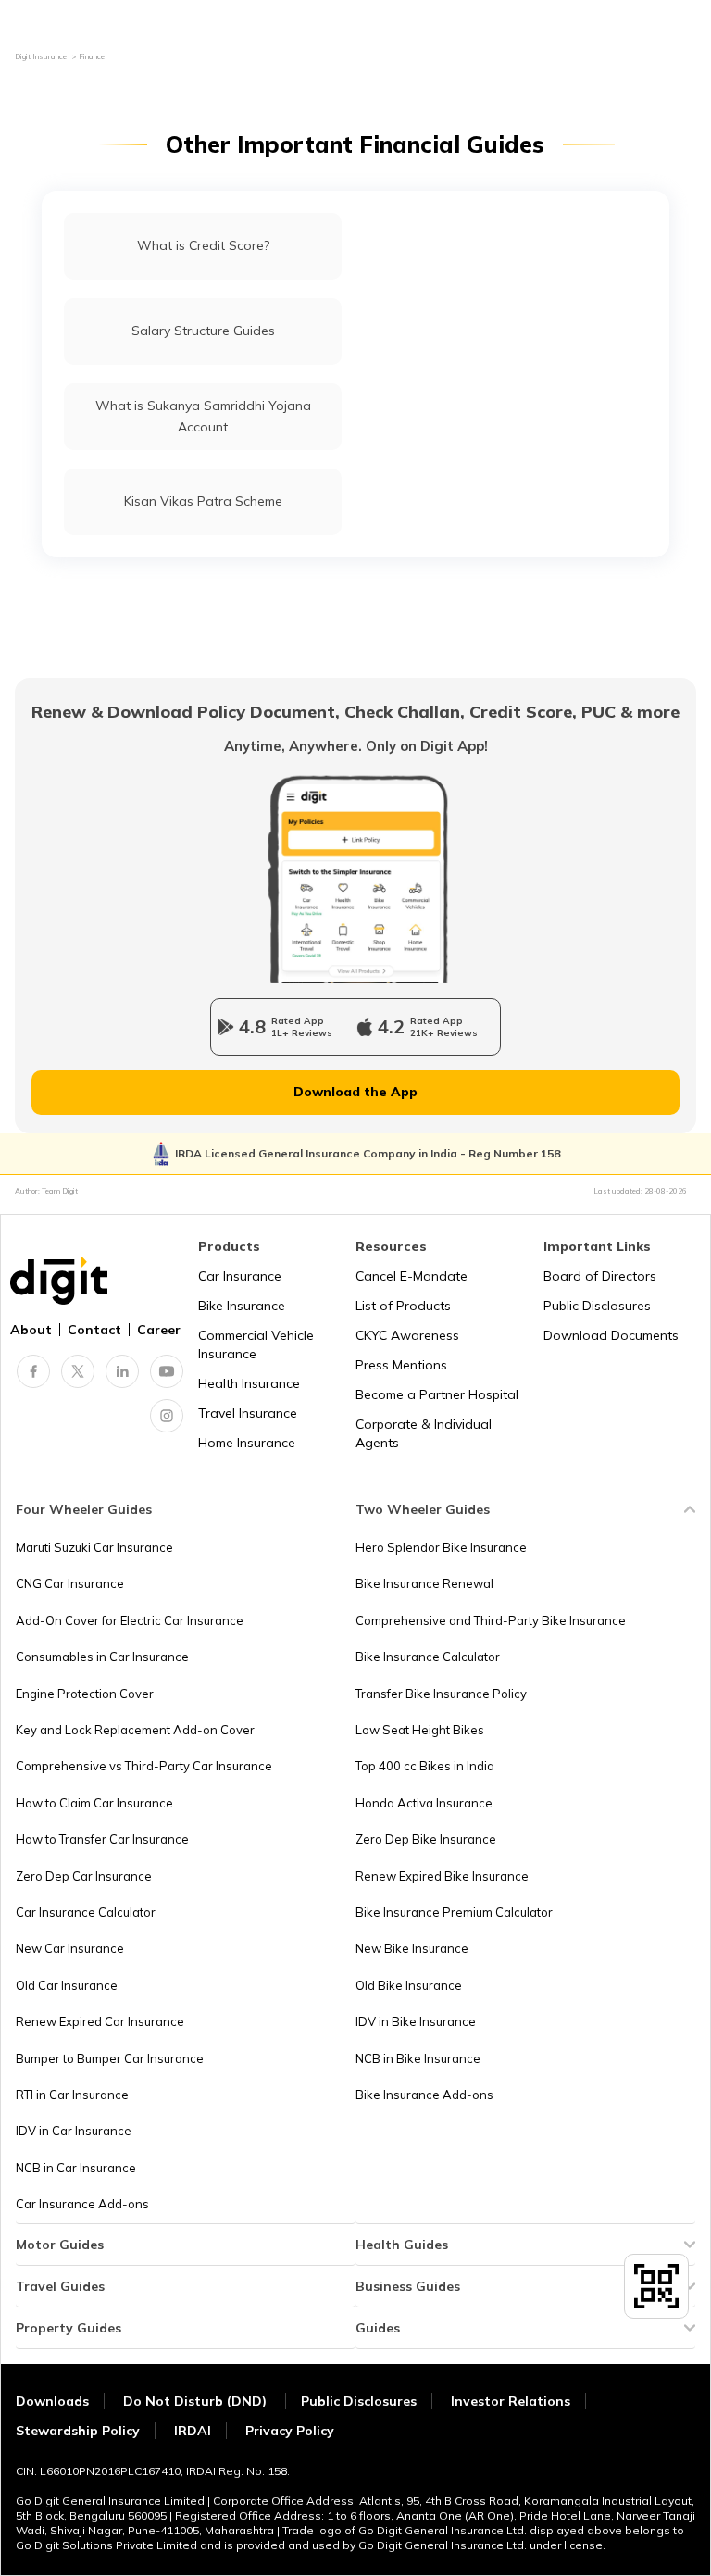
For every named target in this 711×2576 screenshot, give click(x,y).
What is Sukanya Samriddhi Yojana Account (203, 416)
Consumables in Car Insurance (102, 1657)
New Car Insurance (70, 1948)
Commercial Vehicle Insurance (256, 1344)
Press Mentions (401, 1365)
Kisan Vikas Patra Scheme (203, 501)
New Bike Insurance (412, 1948)
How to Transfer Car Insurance (102, 1839)
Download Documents (611, 1335)
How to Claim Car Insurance (94, 1803)
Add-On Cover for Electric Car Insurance (130, 1620)
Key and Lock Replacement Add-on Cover (135, 1730)
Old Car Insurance (67, 1985)
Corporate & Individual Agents (424, 1433)
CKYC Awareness (407, 1335)
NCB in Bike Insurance (418, 2058)
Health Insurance (249, 1383)
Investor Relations (511, 2401)
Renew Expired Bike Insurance (442, 1876)
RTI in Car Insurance (72, 2095)
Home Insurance (247, 1443)
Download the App (355, 1092)
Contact (94, 1330)
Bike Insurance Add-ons (424, 2095)
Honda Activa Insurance (424, 1803)
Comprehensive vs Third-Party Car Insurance (144, 1766)
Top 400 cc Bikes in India (425, 1766)
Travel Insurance (248, 1413)
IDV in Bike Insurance (416, 2021)
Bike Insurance (242, 1306)
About (31, 1330)
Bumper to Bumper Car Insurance (110, 2058)
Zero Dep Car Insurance (84, 1876)
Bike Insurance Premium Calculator (454, 1912)
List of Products (403, 1306)
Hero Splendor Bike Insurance (441, 1547)
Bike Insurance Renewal (424, 1583)
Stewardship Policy (78, 2431)
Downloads (52, 2401)
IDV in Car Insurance (74, 2131)
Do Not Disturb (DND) (197, 2401)
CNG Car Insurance (70, 1583)
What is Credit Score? (203, 245)
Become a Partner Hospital (437, 1394)
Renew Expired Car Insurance (100, 2021)
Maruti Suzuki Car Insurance (94, 1547)
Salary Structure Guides (203, 331)
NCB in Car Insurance (76, 2168)
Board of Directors (600, 1276)
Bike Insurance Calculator (428, 1657)
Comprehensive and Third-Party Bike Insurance (491, 1620)
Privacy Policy (290, 2431)
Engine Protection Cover (85, 1694)
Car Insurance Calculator (86, 1912)
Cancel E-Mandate (412, 1276)
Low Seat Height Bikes (420, 1730)
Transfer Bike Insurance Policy (441, 1694)
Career (159, 1330)
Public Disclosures (597, 1306)
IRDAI (193, 2431)
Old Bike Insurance (409, 1985)
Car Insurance (240, 1276)
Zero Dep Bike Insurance (426, 1839)
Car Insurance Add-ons (82, 2204)
